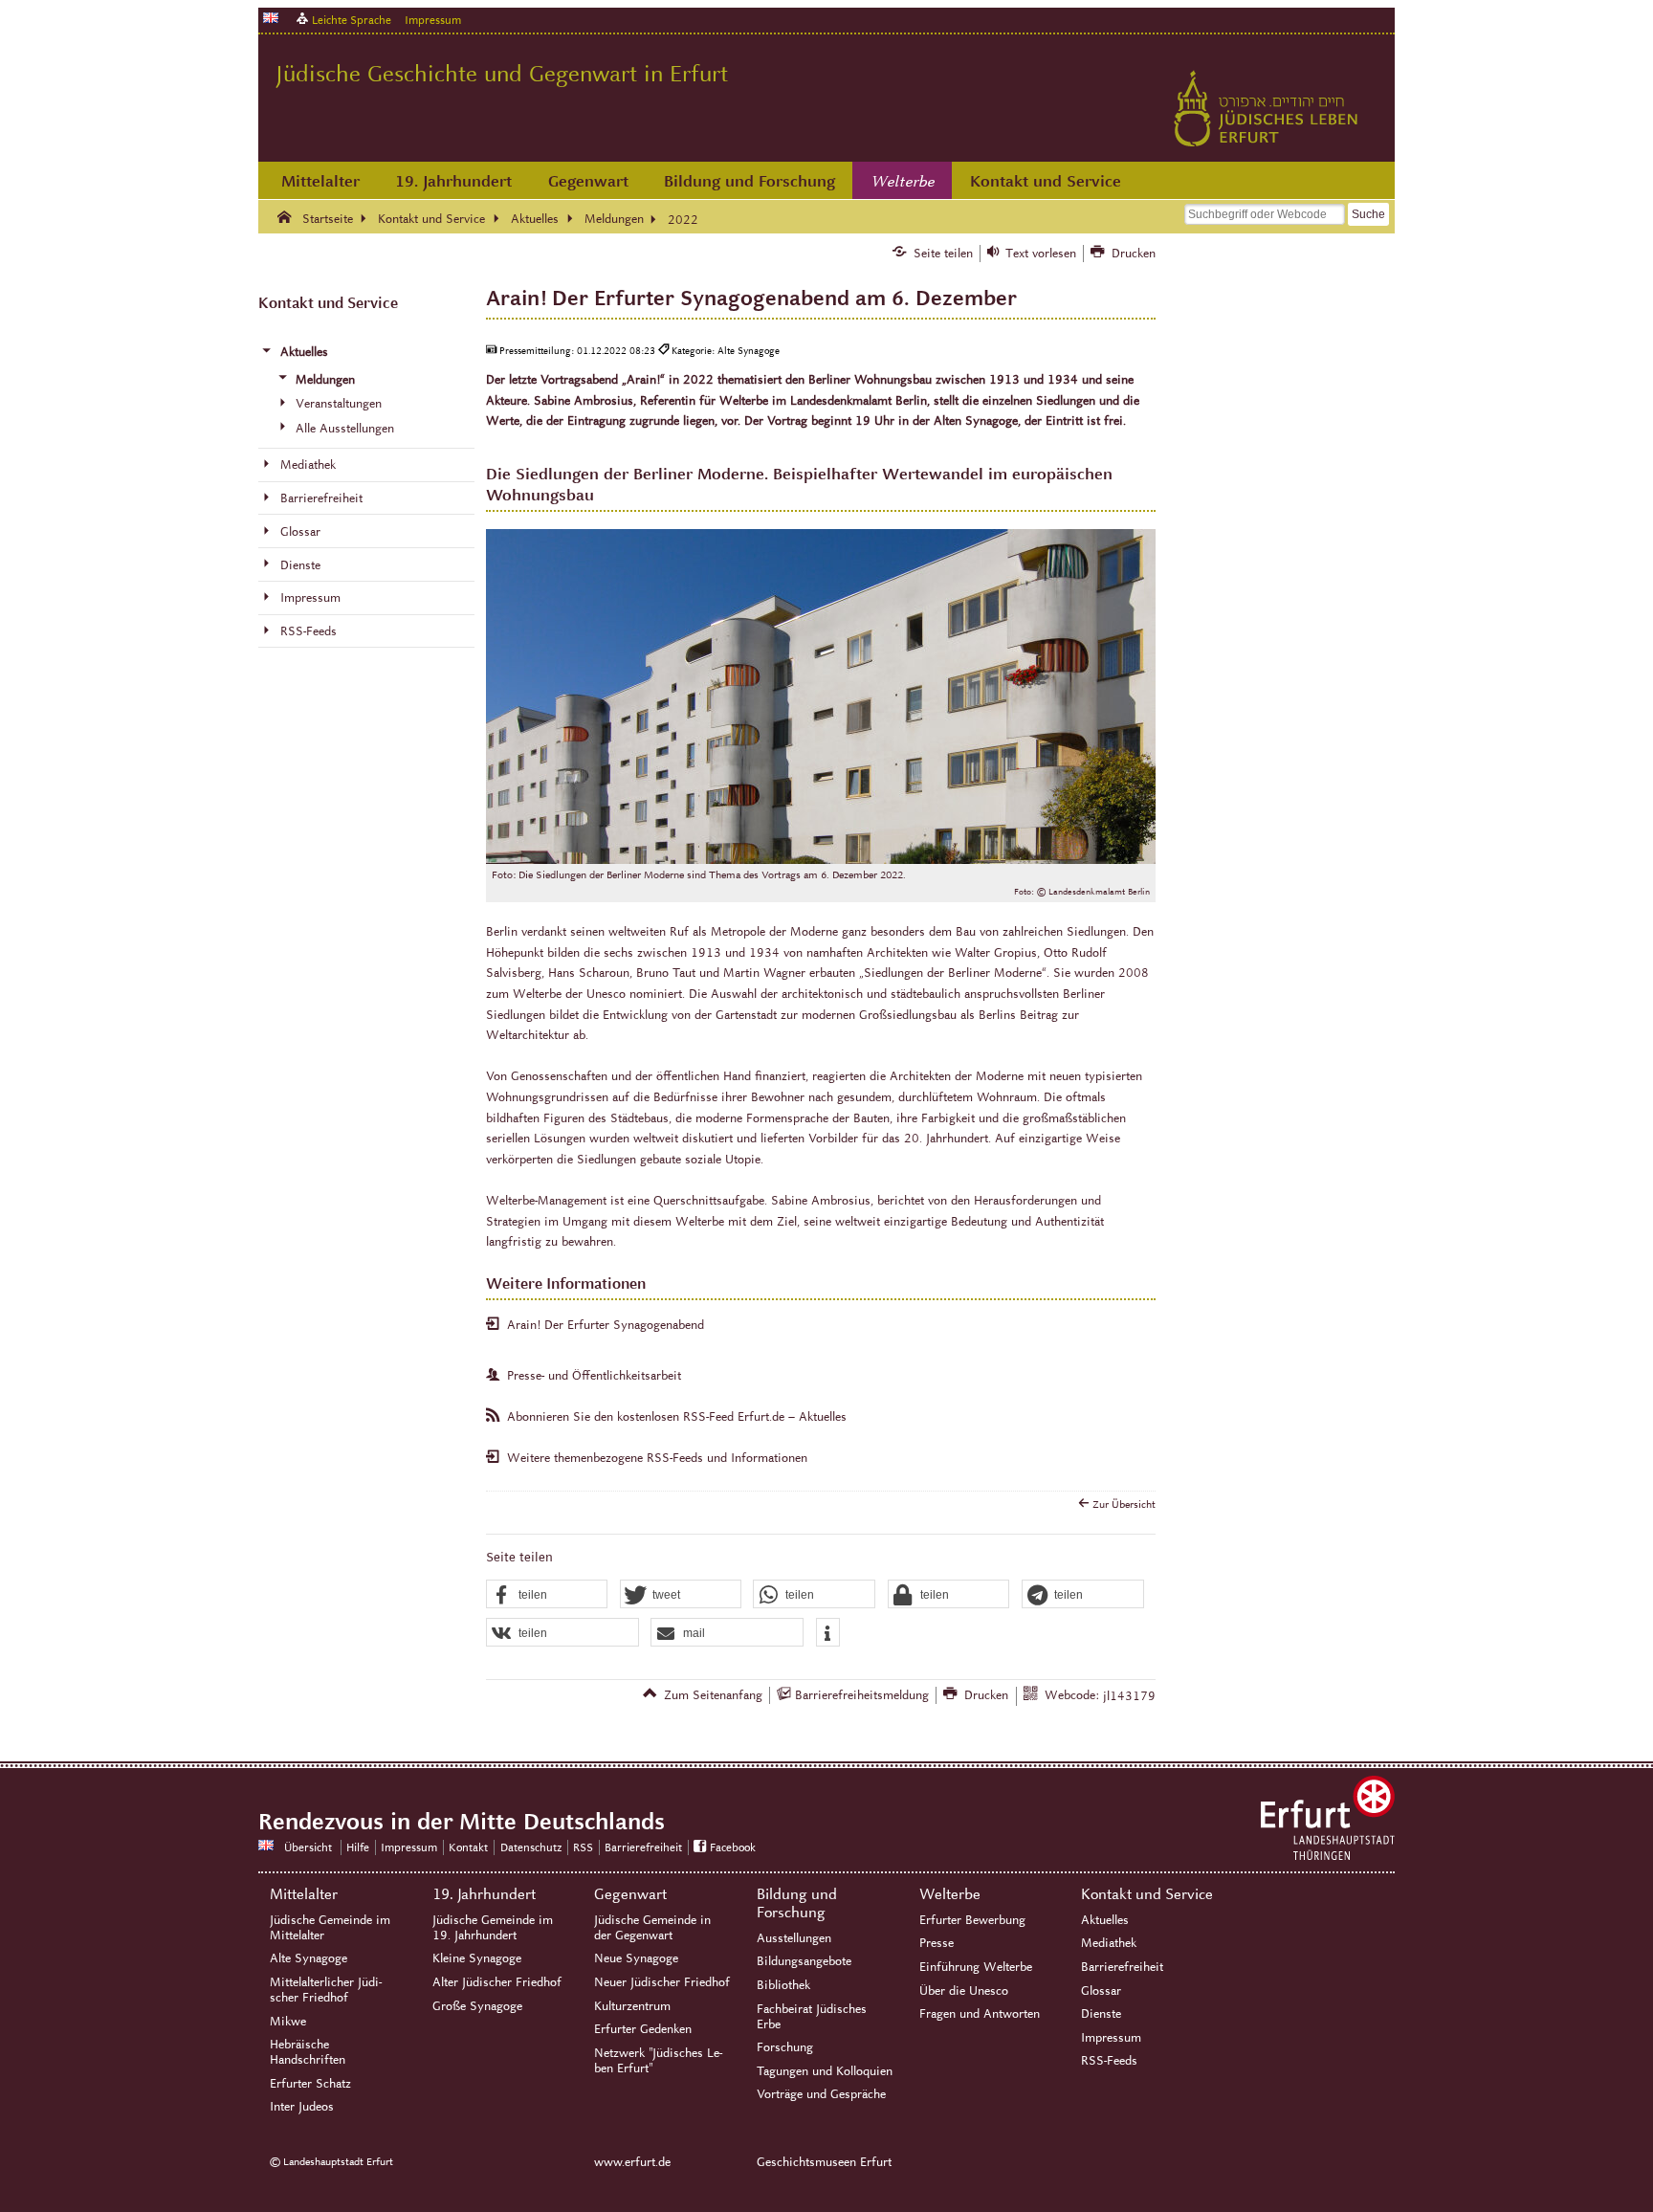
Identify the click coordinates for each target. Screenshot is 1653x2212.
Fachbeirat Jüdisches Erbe (812, 2017)
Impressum (433, 20)
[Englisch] (271, 18)
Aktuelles (1105, 1920)
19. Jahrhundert (453, 181)
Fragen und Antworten (980, 2014)
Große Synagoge (477, 2006)
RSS (583, 1847)
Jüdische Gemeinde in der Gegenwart (652, 1928)
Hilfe (358, 1847)
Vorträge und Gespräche (821, 2094)
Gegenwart (588, 181)
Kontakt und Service (1046, 181)
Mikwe (288, 2022)
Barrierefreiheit (643, 1847)
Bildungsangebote (804, 1961)
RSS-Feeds (1109, 2061)
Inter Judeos (302, 2107)
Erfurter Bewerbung (972, 1920)
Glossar (1101, 1991)
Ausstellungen (794, 1938)
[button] (547, 1595)
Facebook (733, 1847)
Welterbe (903, 182)
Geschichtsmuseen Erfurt (824, 2162)
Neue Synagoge (636, 1958)
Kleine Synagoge (477, 1958)
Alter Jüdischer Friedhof (497, 1982)
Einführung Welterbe (976, 1967)
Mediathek (1109, 1943)
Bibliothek (783, 1985)
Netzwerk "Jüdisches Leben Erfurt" (658, 2061)
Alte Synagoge (309, 1958)
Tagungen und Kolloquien (825, 2071)
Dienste (1101, 2014)
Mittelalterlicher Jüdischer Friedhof (326, 1990)
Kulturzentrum (632, 2006)
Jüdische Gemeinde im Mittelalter (330, 1928)
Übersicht (308, 1847)
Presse (937, 1943)
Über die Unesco (964, 1991)
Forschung (785, 2047)
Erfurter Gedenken (643, 2029)
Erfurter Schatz (310, 2084)
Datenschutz (531, 1847)
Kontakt (468, 1847)
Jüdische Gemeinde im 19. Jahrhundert (493, 1928)
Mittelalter (320, 181)
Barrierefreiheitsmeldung (862, 1695)
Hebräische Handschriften (308, 2052)
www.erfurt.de (632, 2162)
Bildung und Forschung (749, 181)
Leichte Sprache (352, 20)
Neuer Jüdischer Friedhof (662, 1982)
